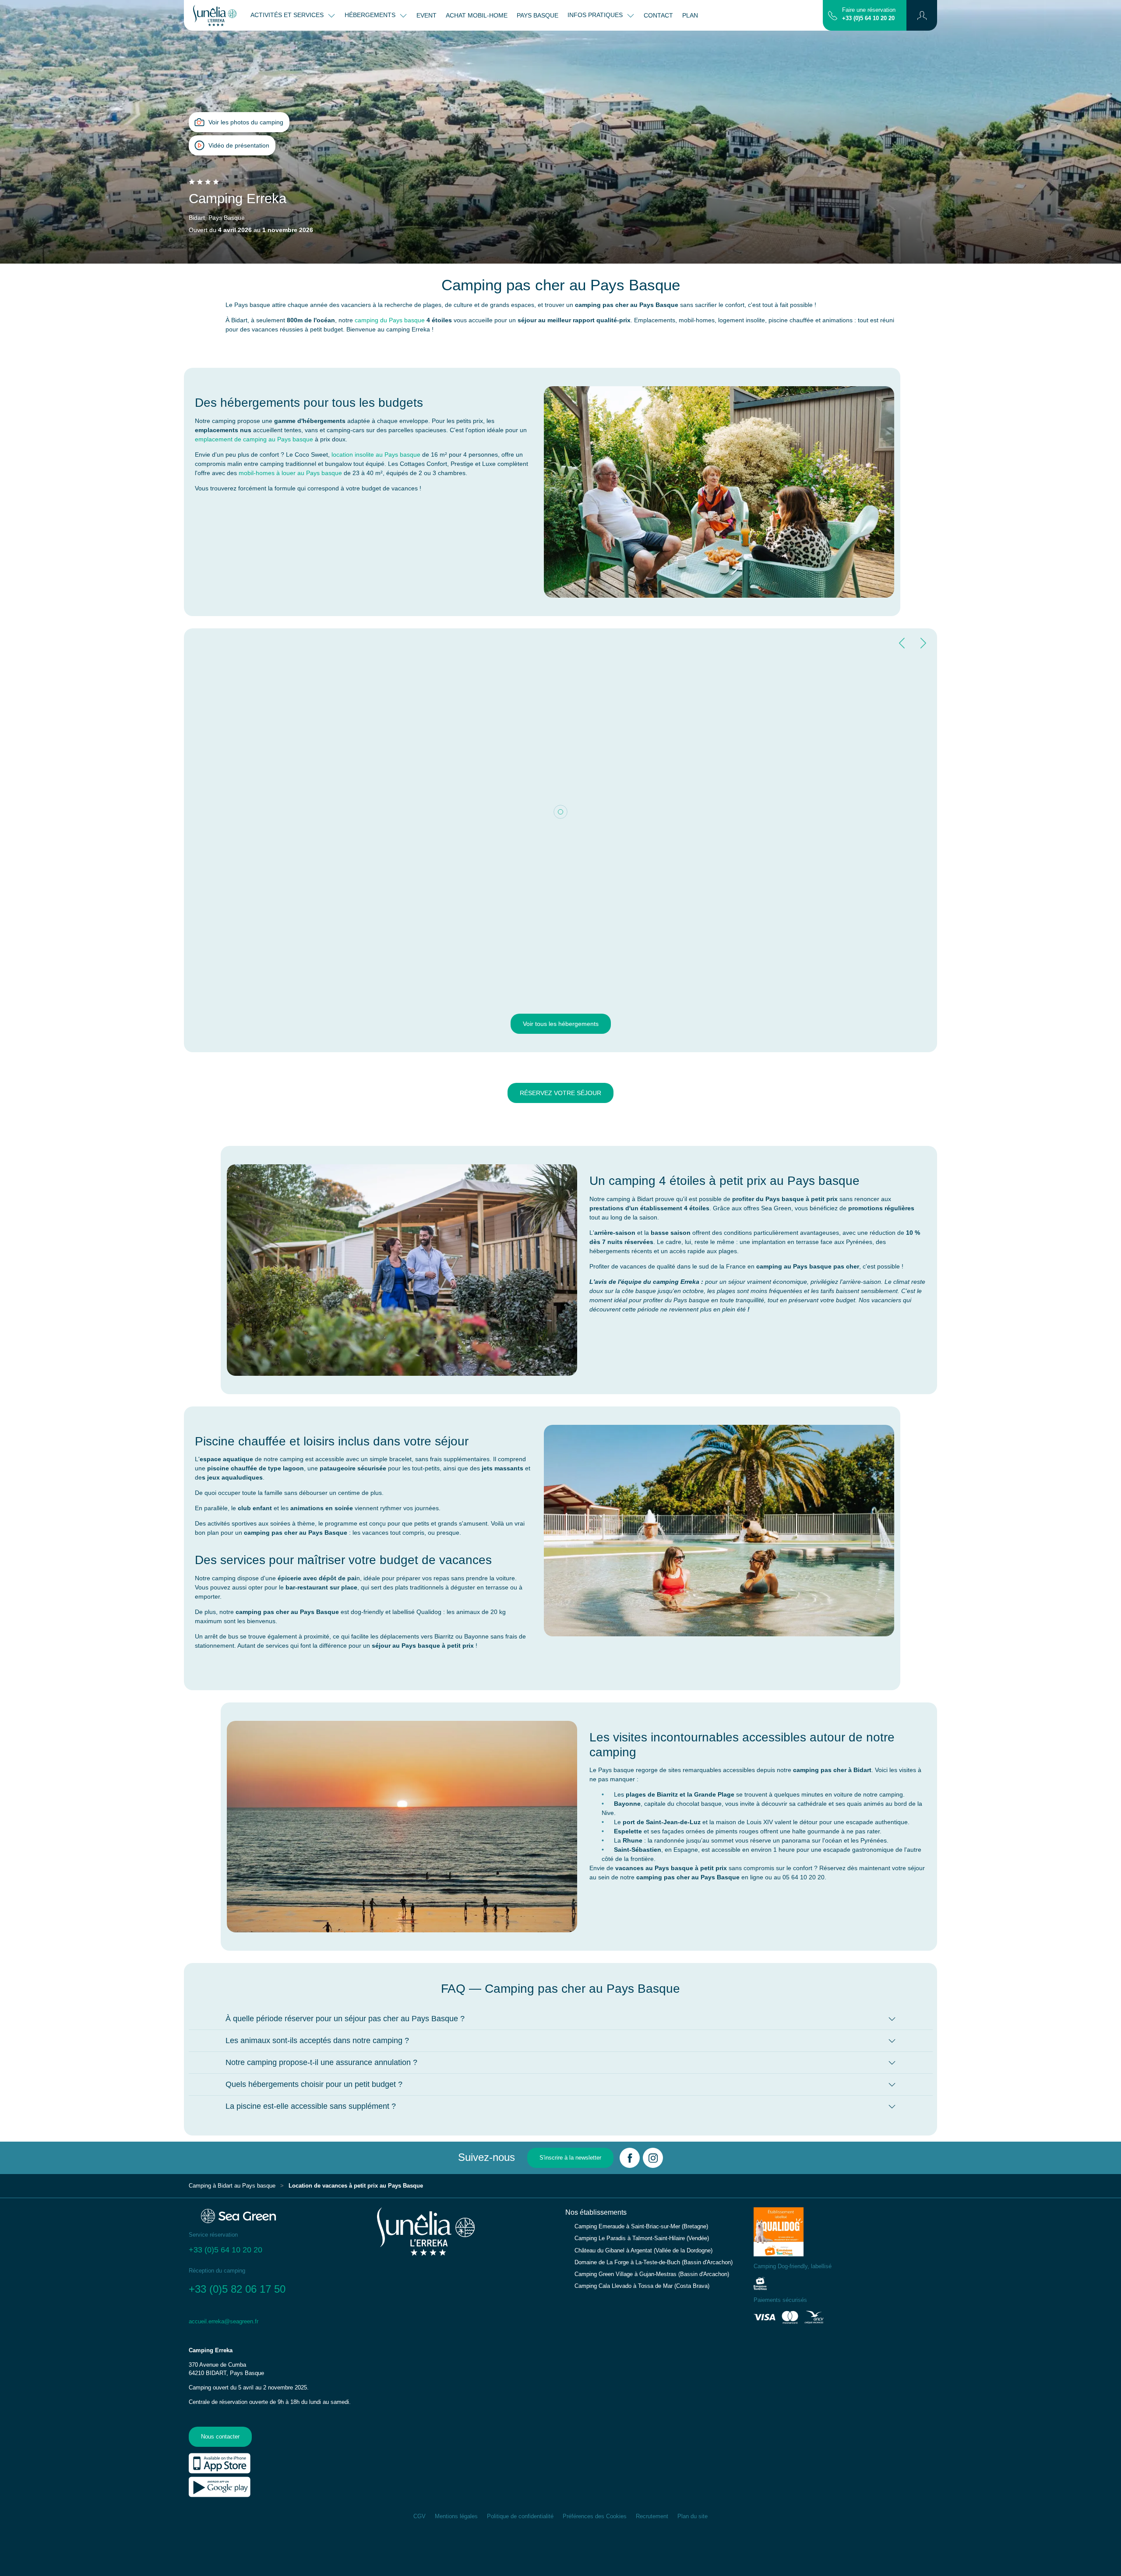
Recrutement (652, 2516)
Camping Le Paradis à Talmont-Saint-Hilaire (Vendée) (642, 2238)
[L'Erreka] (215, 15)
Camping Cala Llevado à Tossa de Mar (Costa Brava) (642, 2286)
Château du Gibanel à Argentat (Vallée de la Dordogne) (643, 2251)
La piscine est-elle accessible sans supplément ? (311, 2106)
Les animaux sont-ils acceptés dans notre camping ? (317, 2040)
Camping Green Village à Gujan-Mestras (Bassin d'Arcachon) (652, 2274)
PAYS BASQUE (538, 15)
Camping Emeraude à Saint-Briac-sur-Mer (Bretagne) (641, 2227)
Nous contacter (220, 2437)
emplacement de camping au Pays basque (254, 439)
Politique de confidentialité (520, 2516)
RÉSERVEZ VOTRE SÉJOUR (560, 1093)
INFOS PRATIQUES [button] (596, 15)
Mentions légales (456, 2516)
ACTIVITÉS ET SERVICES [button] (288, 15)
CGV (419, 2516)
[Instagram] (653, 2158)
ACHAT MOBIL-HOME (477, 15)
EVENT (427, 15)
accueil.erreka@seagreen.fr (224, 2322)
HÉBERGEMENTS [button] (371, 15)
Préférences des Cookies (595, 2516)
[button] (922, 15)
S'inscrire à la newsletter (570, 2158)
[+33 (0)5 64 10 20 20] (833, 15)
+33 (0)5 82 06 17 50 (239, 2289)
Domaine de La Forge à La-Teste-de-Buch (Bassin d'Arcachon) (654, 2262)
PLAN (690, 15)
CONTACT (658, 15)
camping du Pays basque (390, 320)
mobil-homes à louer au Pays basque (290, 473)
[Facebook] (630, 2158)
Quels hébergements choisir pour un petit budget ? (314, 2084)
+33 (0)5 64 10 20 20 (868, 18)
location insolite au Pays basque (376, 455)
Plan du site (693, 2516)
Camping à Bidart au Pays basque (232, 2186)
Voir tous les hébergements (561, 1024)
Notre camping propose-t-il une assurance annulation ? (321, 2062)
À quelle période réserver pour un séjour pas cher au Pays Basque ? (345, 2019)
